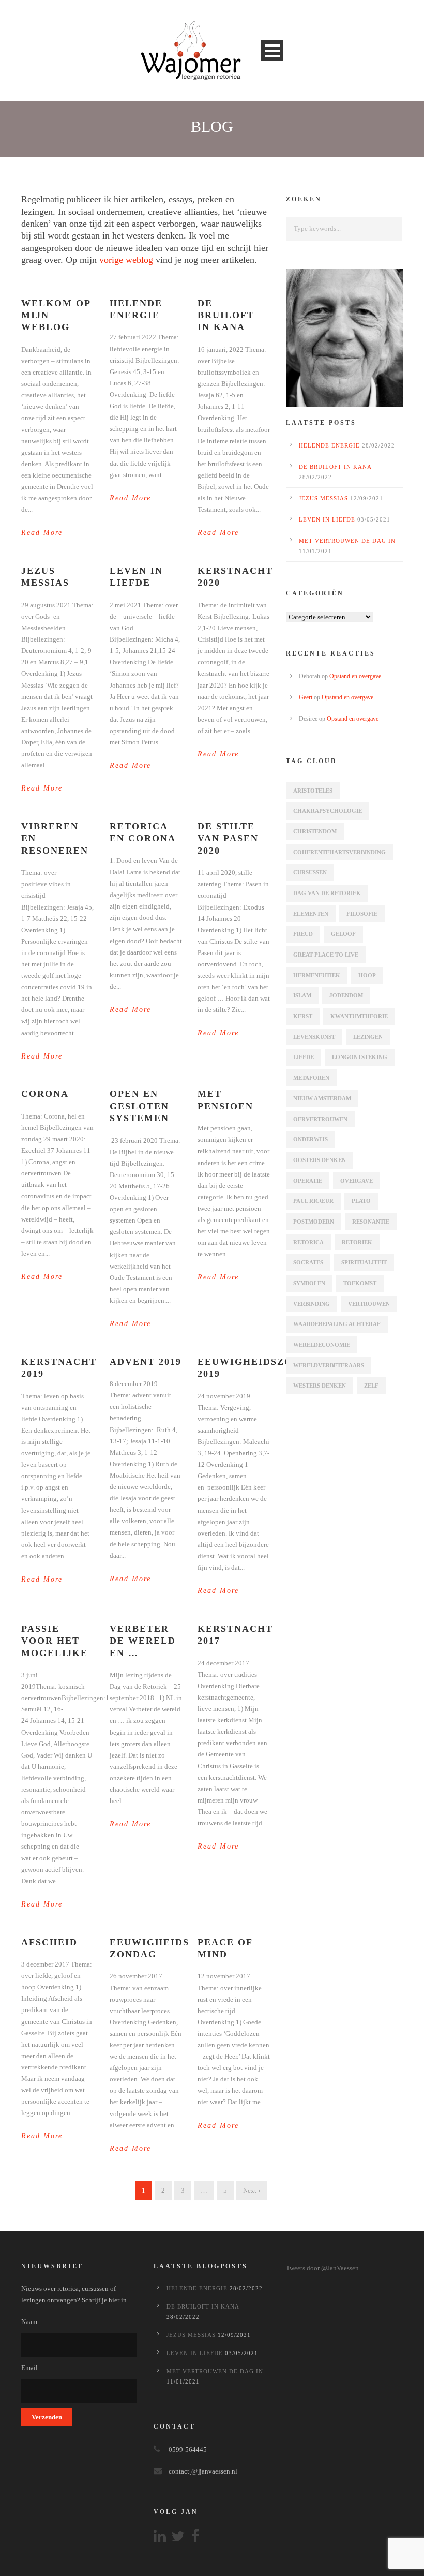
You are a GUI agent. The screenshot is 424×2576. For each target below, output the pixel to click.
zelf (371, 1386)
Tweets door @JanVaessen (322, 2268)
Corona (45, 1094)
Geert (306, 697)
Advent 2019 (146, 1362)
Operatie (308, 1181)
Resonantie (371, 1222)
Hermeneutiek (317, 975)
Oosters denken (320, 1160)
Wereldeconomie (322, 1345)
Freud (303, 934)
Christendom (315, 831)
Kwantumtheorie (359, 1016)
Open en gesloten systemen (139, 1106)
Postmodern (314, 1222)
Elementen (311, 914)
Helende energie (329, 445)
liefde (304, 1057)
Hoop (367, 975)
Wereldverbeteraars (329, 1365)
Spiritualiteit (364, 1262)
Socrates (308, 1262)
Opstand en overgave (355, 676)
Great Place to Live (326, 955)
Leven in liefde (327, 519)
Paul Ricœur (313, 1201)
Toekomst (360, 1283)
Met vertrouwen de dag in (347, 541)
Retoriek (357, 1242)
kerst (303, 1016)
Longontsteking (360, 1057)
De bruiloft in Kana (226, 315)
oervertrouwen (320, 1119)
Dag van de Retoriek (327, 893)
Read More (42, 533)
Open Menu (272, 50)
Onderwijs (311, 1139)
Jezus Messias (323, 498)
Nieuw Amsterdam (322, 1098)
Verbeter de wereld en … (143, 1641)
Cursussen (310, 872)
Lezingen (368, 1037)
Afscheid (49, 1942)
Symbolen (309, 1283)
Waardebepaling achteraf (337, 1324)
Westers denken (320, 1386)
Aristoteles (313, 791)
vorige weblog (126, 260)
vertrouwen (369, 1304)
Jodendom (346, 995)
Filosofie (362, 914)
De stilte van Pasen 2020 (228, 838)
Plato (361, 1201)
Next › (252, 2190)
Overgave (357, 1181)
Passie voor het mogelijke (55, 1641)
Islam (302, 995)
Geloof (343, 934)
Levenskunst (314, 1037)
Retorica (308, 1242)
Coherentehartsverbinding (339, 852)
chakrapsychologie (328, 811)
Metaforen (311, 1078)
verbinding (312, 1304)
